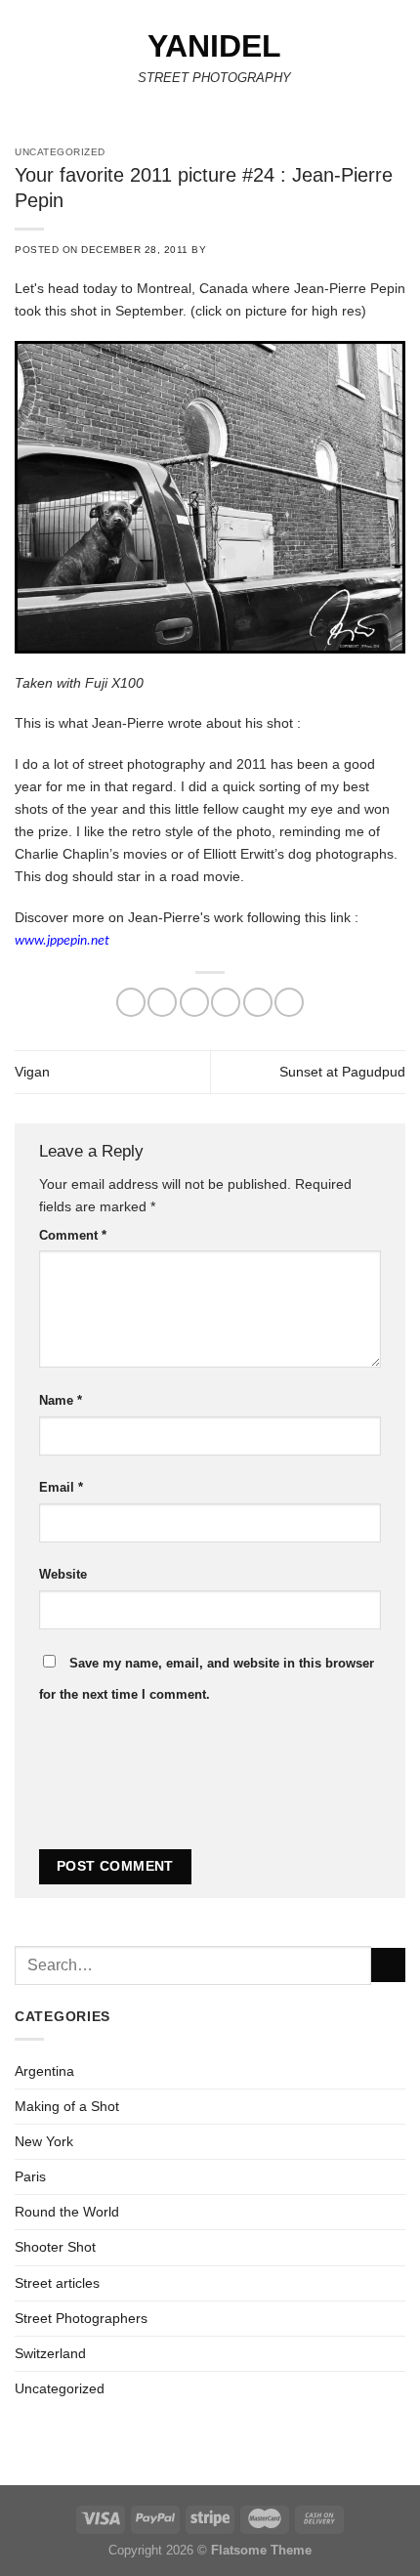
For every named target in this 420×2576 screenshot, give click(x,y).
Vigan (32, 1072)
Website (63, 1574)
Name (61, 1400)
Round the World (67, 2212)
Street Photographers (81, 2318)
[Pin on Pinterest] (258, 1002)
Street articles (57, 2283)
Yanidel (214, 46)
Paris (30, 2176)
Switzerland (50, 2353)
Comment (73, 1235)
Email (61, 1487)
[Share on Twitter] (194, 1002)
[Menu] (25, 63)
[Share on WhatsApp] (131, 1002)
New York (44, 2141)
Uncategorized (60, 2388)
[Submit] (388, 1965)
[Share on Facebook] (162, 1002)
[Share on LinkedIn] (289, 1002)
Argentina (44, 2071)
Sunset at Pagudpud (342, 1072)
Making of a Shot (67, 2106)
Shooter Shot (55, 2247)
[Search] (399, 63)
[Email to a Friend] (226, 1002)
